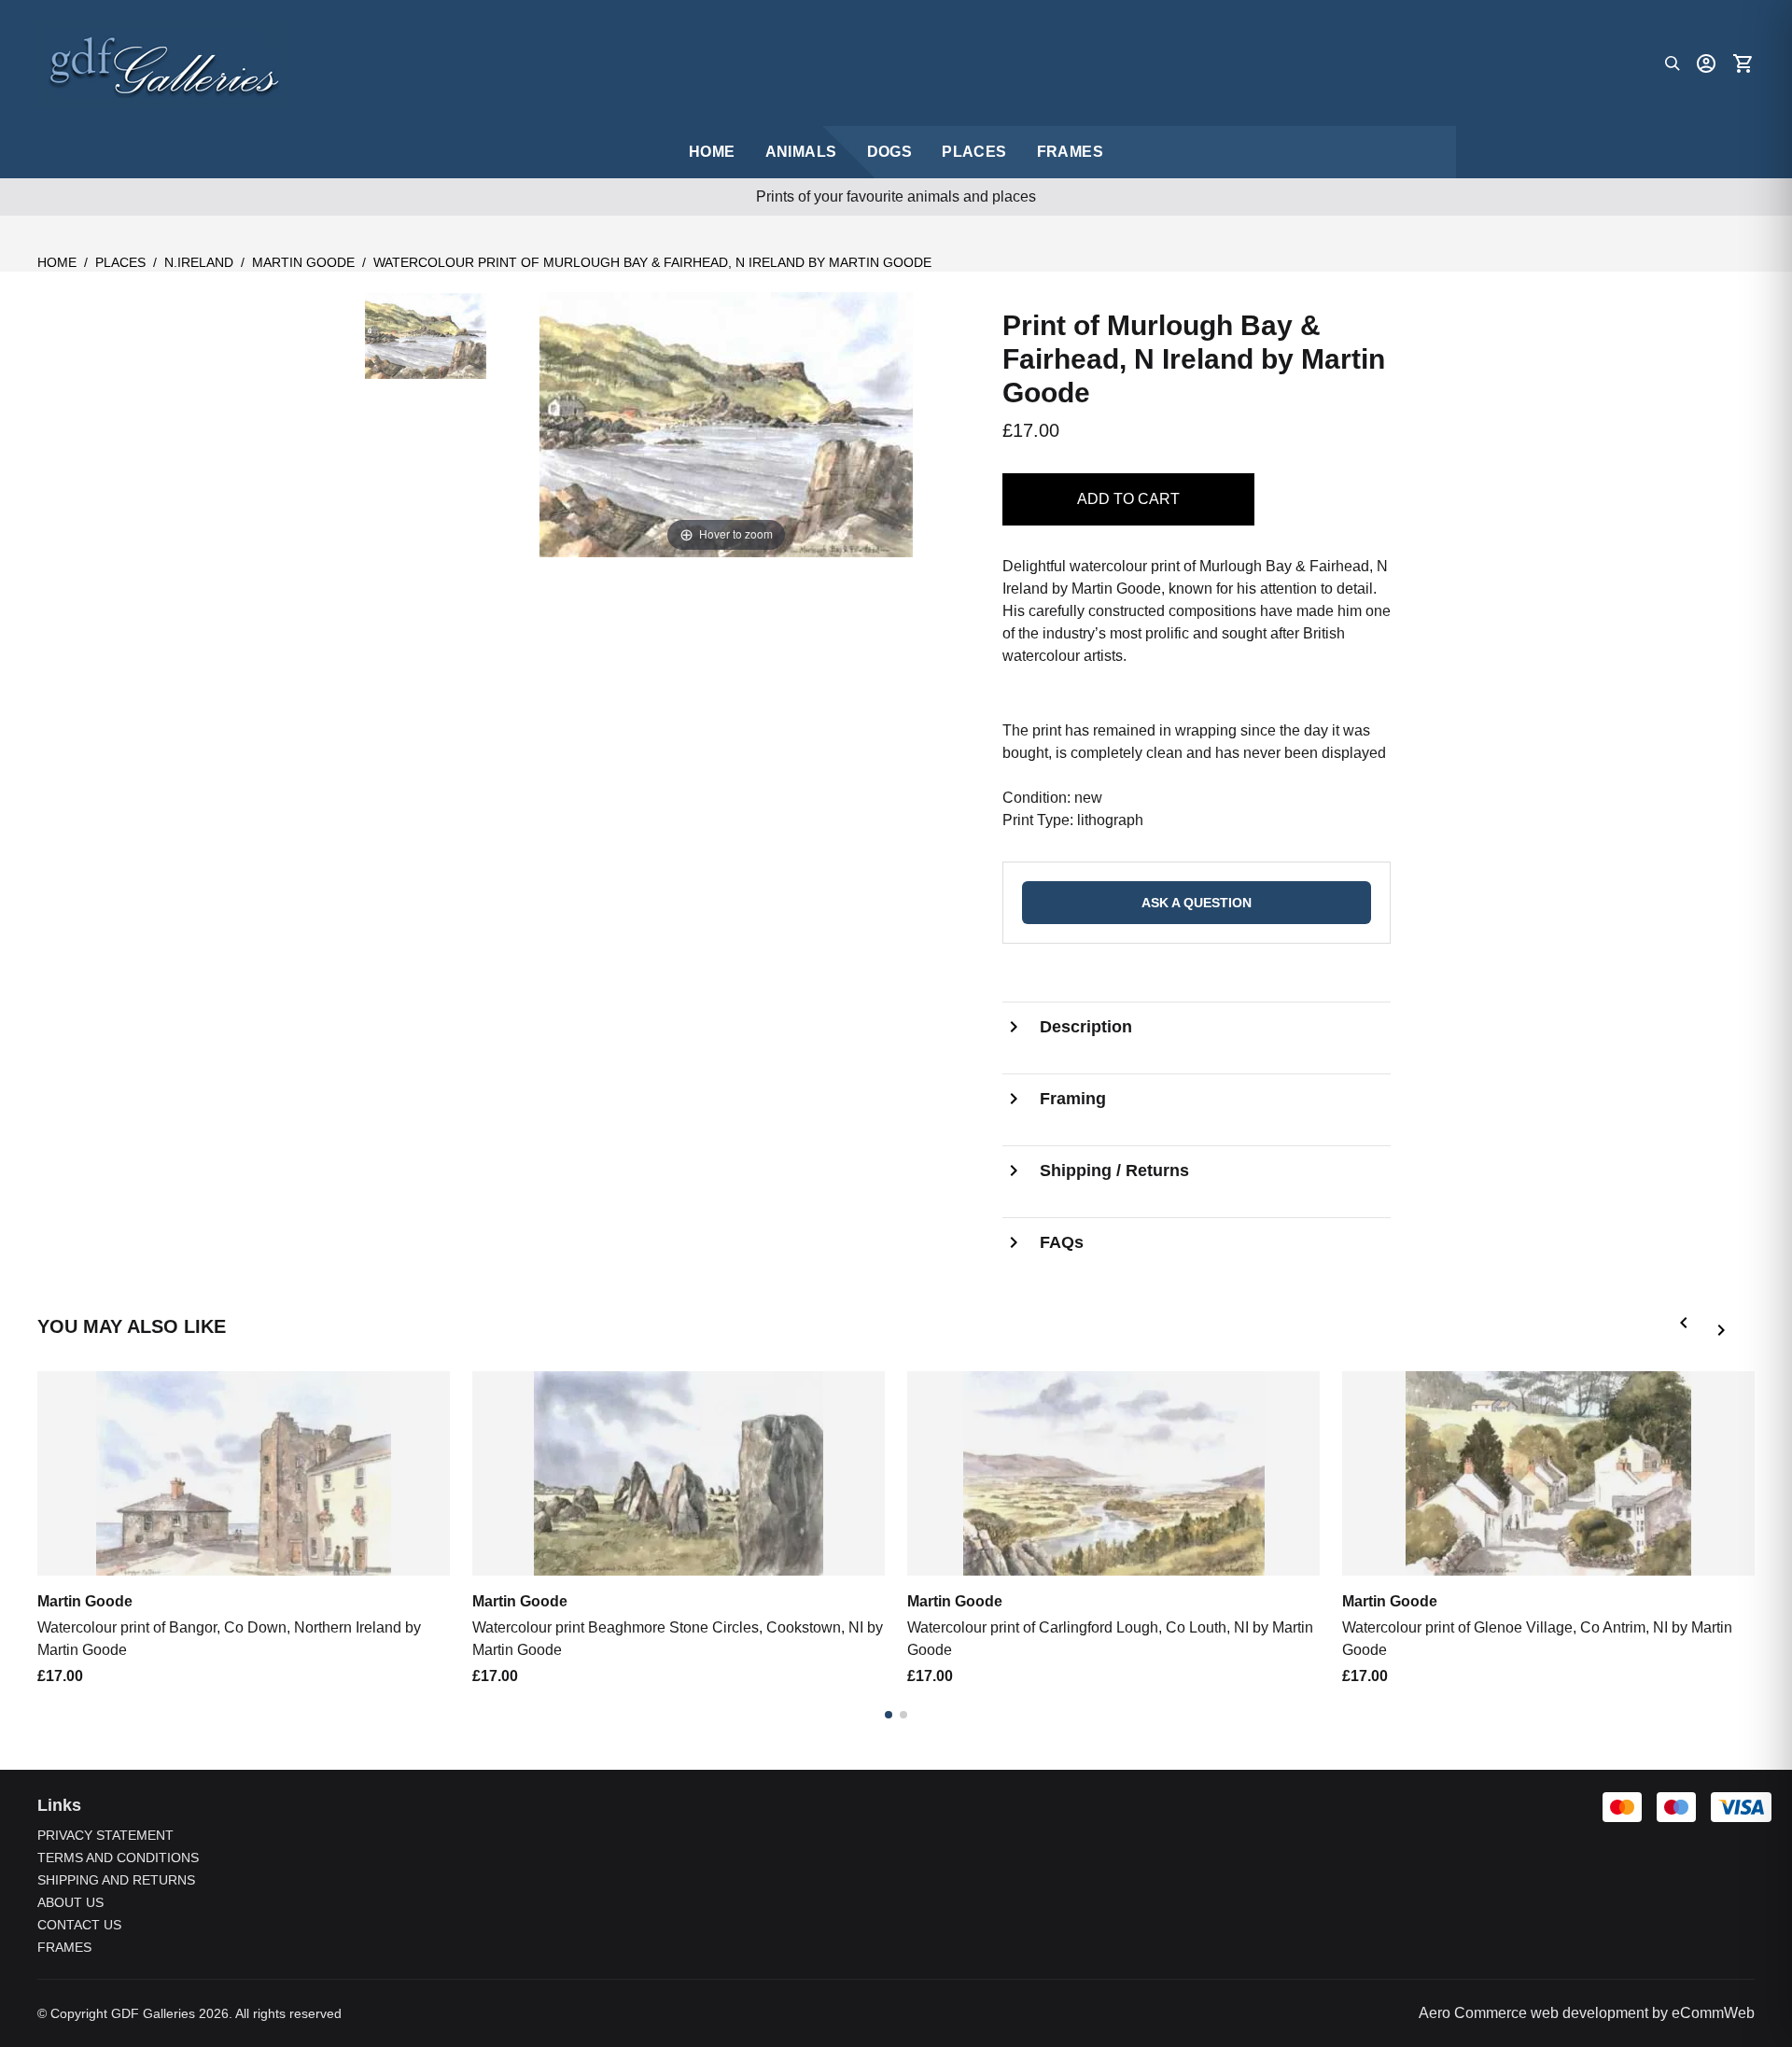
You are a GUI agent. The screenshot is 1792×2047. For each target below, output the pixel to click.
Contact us (79, 1925)
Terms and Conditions (118, 1858)
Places (974, 152)
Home (57, 262)
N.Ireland (199, 262)
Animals (801, 152)
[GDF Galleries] (164, 63)
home (712, 152)
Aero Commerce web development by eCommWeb (1587, 2013)
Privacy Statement (105, 1835)
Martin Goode (303, 262)
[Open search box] (1673, 63)
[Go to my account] (1706, 63)
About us (70, 1902)
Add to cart (1128, 499)
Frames (1070, 152)
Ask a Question (1197, 903)
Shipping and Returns (116, 1880)
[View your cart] (1743, 63)
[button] (1687, 1326)
